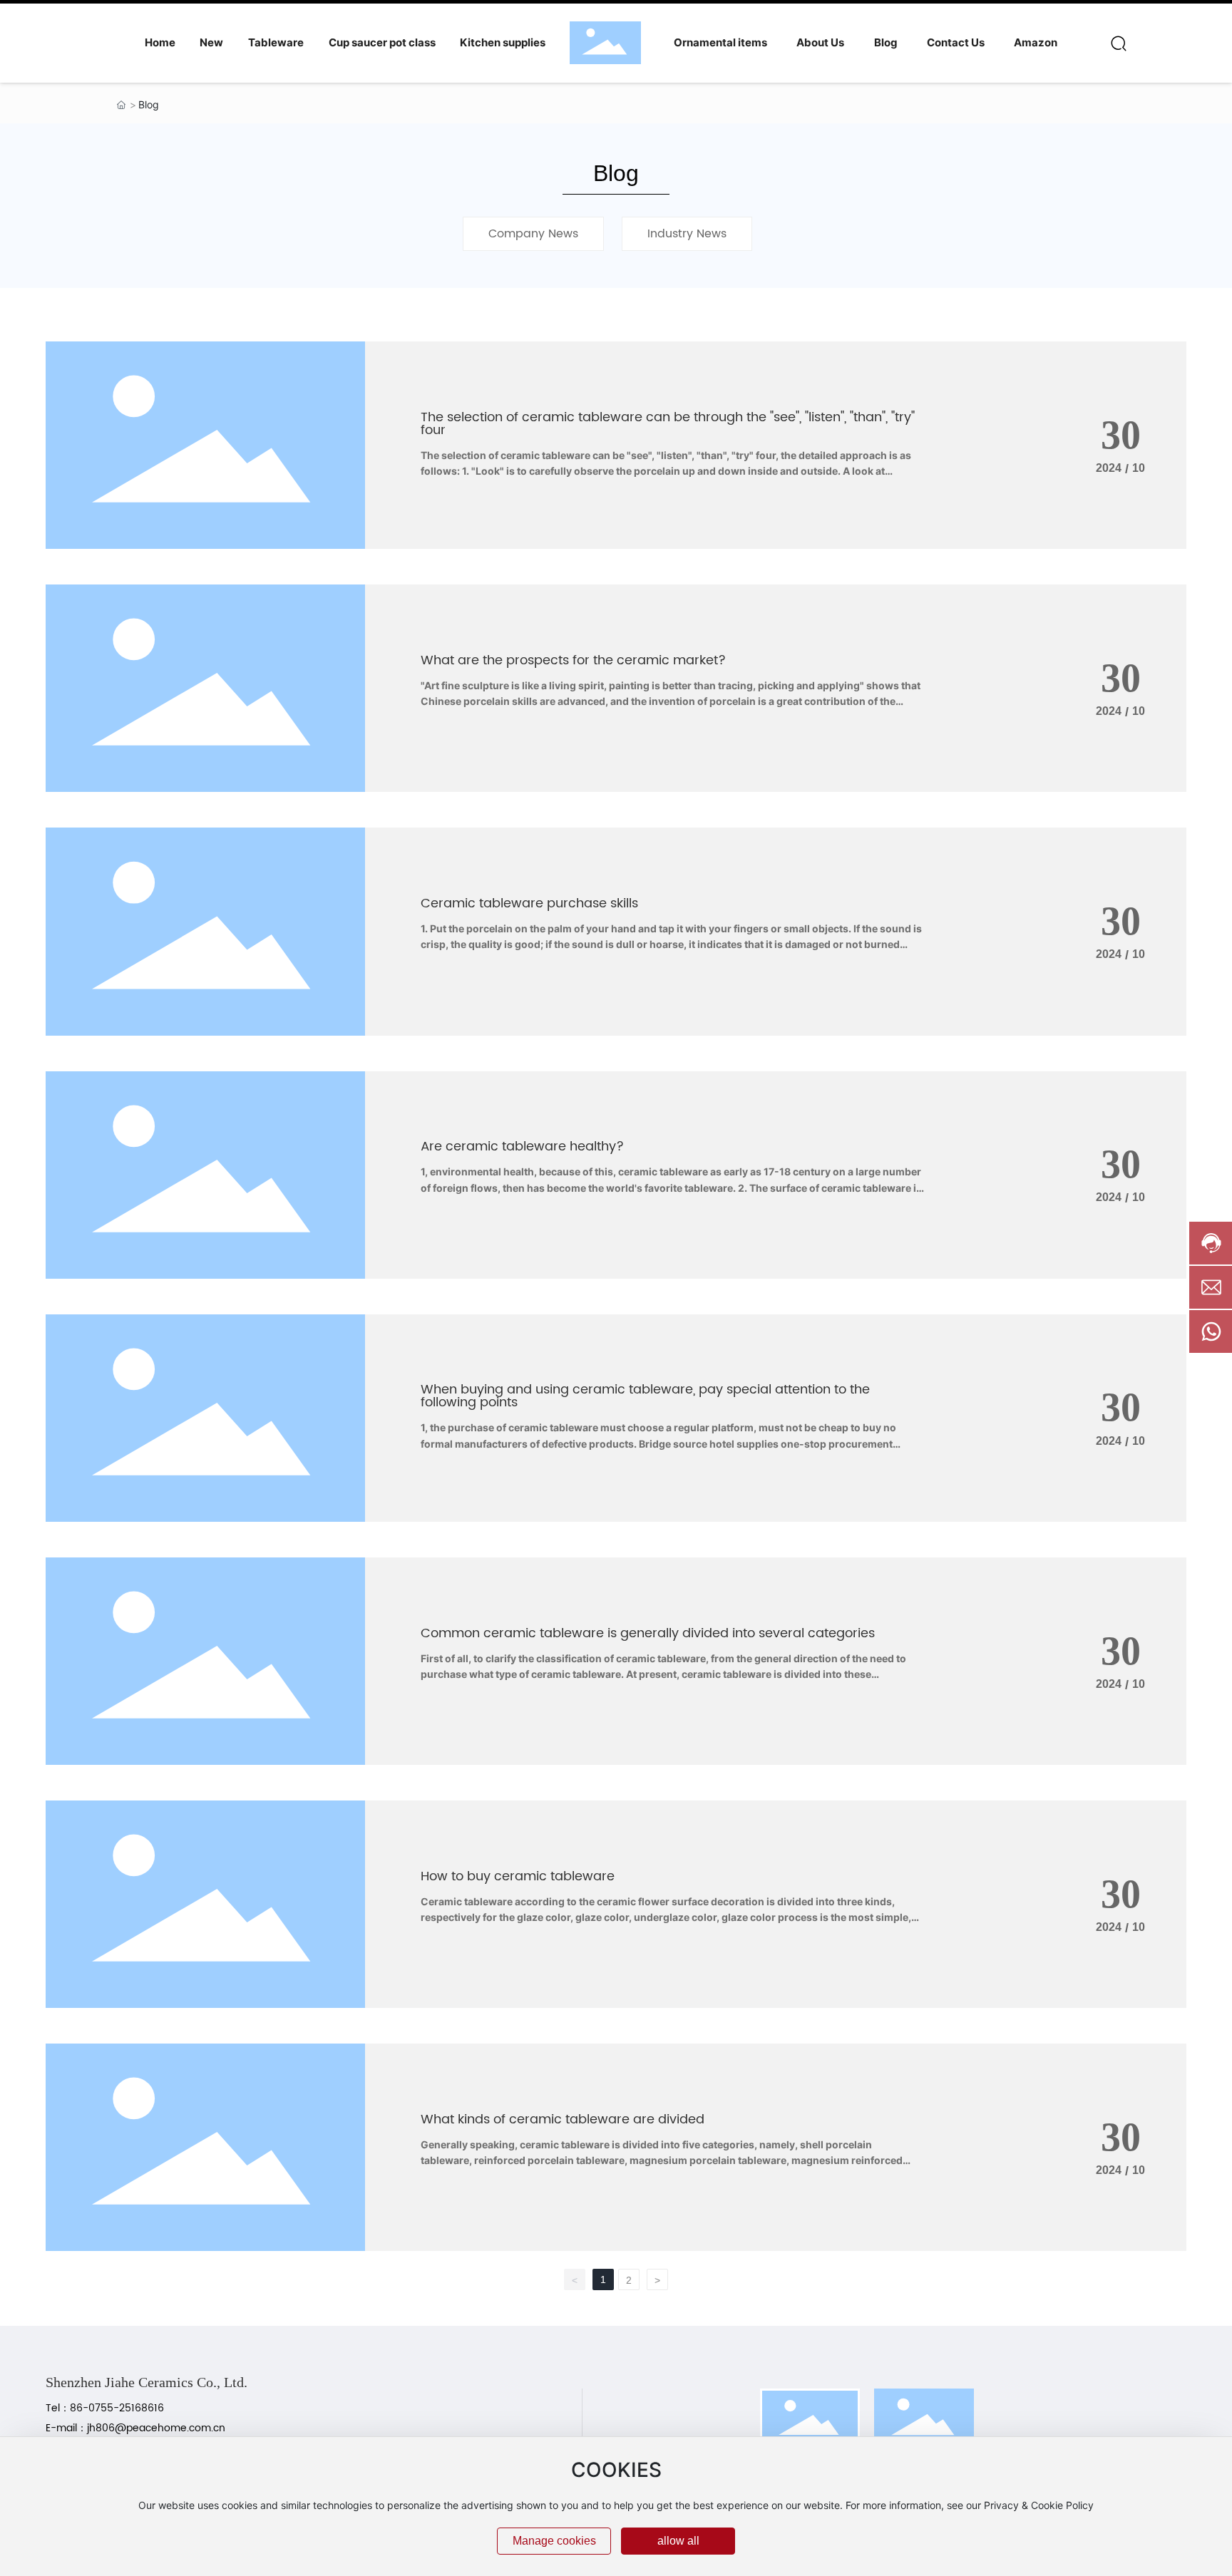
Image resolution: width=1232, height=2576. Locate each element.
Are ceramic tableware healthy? (522, 1147)
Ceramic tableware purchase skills (529, 903)
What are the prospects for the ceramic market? (573, 660)
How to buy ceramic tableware (518, 1876)
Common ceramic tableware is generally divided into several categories (648, 1633)
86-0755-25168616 (120, 2408)
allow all (678, 2541)
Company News (533, 234)
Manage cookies (554, 2541)
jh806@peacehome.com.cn (156, 2428)
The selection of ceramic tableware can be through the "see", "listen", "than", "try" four (668, 424)
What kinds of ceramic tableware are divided (563, 2119)
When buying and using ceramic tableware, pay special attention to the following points (645, 1396)
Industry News (687, 234)
